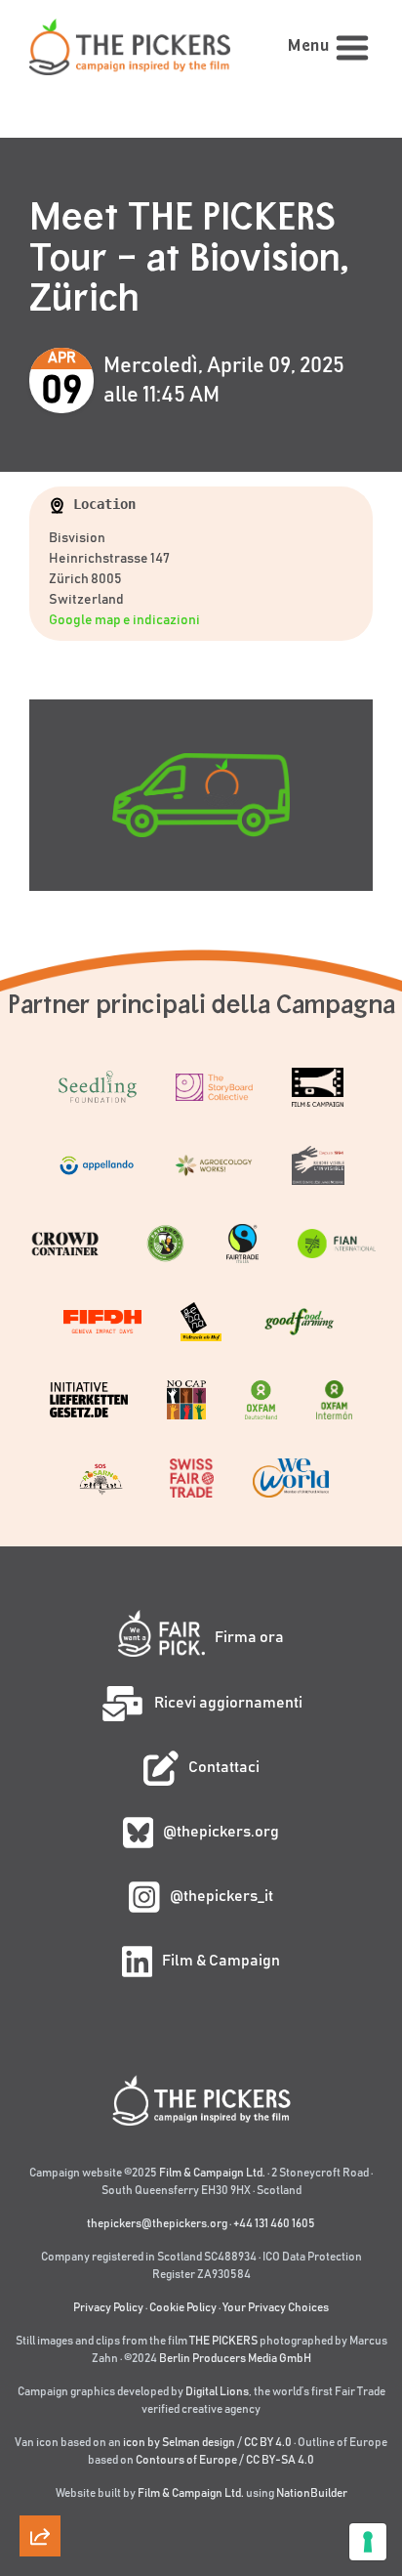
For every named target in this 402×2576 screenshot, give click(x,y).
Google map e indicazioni (124, 620)
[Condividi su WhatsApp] (40, 2489)
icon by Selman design (179, 2442)
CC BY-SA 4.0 (280, 2460)
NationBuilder (312, 2493)
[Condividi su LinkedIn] (40, 2378)
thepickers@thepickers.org (157, 2223)
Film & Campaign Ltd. (212, 2173)
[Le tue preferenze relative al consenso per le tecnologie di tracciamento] (368, 2542)
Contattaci (224, 1767)
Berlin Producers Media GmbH (235, 2358)
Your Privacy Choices (276, 2307)
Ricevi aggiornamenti (228, 1703)
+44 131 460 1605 (274, 2223)
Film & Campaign (221, 1961)
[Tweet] (40, 2266)
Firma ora (249, 1637)
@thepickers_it (221, 1896)
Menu (308, 46)
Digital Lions (217, 2391)
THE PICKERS (223, 2341)
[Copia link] (40, 2155)
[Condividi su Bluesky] (40, 2322)
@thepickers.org (221, 1832)
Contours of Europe (186, 2460)
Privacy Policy (108, 2307)
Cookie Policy (183, 2307)
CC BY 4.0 (268, 2442)
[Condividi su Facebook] (40, 2433)
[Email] (40, 2211)
